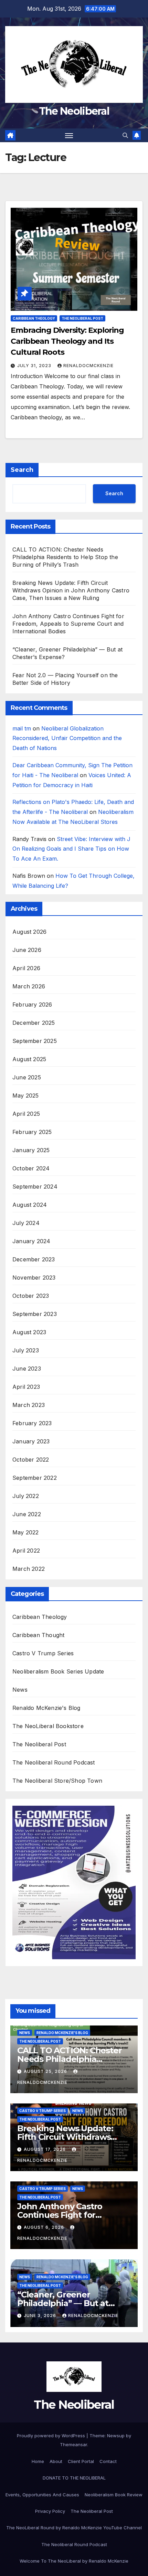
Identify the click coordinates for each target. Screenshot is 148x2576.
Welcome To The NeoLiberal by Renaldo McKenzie (74, 2561)
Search (22, 470)
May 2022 (26, 1532)
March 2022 (29, 1569)
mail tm (22, 728)
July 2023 (26, 1350)
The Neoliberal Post (82, 318)
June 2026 (27, 950)
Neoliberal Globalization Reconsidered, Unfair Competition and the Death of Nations (67, 738)
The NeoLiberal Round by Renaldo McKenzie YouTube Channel (74, 2528)
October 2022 (31, 1460)
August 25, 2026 (46, 2071)
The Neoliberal (74, 111)
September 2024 (35, 1187)
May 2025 (26, 1096)
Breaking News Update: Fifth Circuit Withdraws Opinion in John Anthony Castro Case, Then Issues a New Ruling (71, 590)
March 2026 (29, 986)
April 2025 (26, 1114)
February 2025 (32, 1132)
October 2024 (31, 1168)
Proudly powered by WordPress (52, 2436)
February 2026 (32, 1005)
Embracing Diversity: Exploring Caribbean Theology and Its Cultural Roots (67, 341)
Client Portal (81, 2461)
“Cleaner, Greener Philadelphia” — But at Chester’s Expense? (63, 2303)
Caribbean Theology (34, 318)
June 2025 (27, 1077)
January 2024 (31, 1241)
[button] (125, 135)
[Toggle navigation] (69, 135)
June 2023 (27, 1369)
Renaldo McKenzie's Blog (46, 1708)
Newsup (116, 2436)
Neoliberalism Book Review (114, 2495)
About (56, 2461)
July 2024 (26, 1223)
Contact (108, 2461)
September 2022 (35, 1478)
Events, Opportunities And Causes (42, 2495)
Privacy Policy (50, 2511)
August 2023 (29, 1332)
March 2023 (29, 1405)
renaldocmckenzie (88, 366)
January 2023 (31, 1441)
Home (38, 2461)
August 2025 (29, 1059)
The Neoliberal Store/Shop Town (57, 1781)
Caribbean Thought (38, 1635)
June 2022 (27, 1514)
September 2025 (35, 1041)
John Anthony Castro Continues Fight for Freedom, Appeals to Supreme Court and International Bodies (68, 624)
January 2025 (31, 1150)
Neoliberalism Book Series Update (58, 1671)
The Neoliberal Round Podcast (54, 1762)
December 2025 (34, 1023)
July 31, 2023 (35, 366)
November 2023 (34, 1278)
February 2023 (32, 1423)
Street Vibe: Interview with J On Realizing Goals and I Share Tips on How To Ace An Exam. (71, 849)
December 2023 (34, 1259)
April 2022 (26, 1551)
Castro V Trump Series (43, 1653)
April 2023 (26, 1387)
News (20, 1690)
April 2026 (26, 968)
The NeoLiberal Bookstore (48, 1726)
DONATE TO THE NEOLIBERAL (74, 2478)
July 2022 (26, 1496)
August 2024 (30, 1205)
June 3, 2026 (41, 2316)
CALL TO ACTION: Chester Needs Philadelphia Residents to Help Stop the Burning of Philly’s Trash (65, 557)
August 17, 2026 (45, 2149)
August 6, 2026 (45, 2227)
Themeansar (73, 2444)
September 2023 (35, 1314)
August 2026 (29, 932)
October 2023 (31, 1296)
